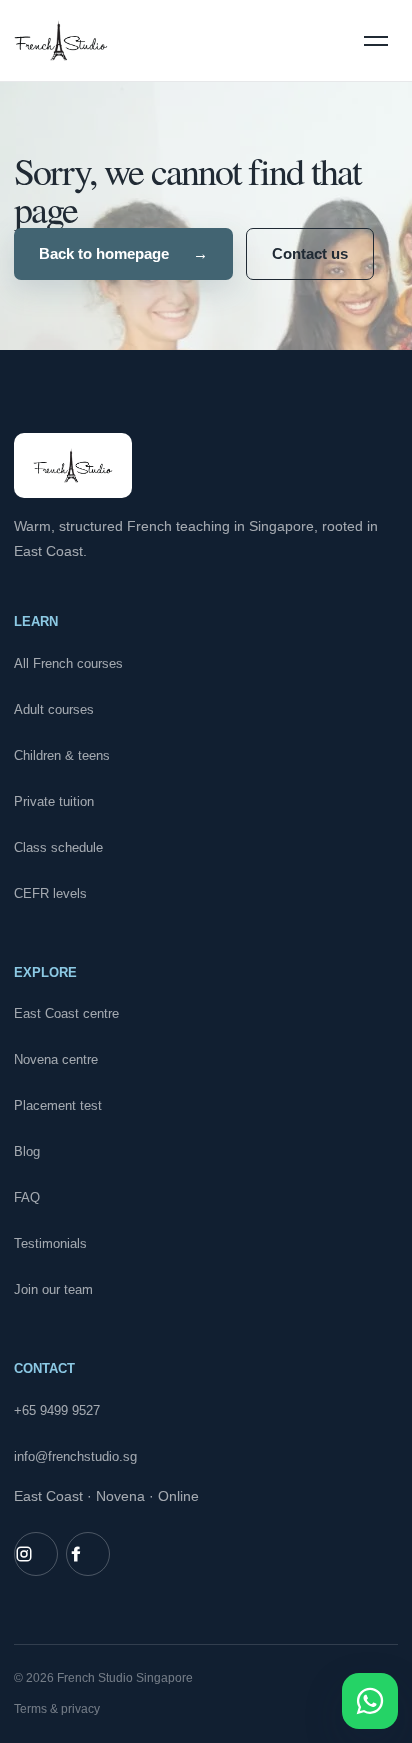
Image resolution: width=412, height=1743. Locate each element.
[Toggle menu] (376, 41)
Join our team (53, 1289)
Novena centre (56, 1059)
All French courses (68, 663)
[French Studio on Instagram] (36, 1554)
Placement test (58, 1105)
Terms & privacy (57, 1709)
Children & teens (62, 755)
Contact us (310, 253)
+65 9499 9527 (57, 1410)
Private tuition (54, 801)
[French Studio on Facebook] (88, 1554)
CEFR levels (50, 893)
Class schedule (58, 847)
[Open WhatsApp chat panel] (370, 1701)
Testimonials (50, 1243)
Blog (27, 1151)
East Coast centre (66, 1013)
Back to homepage (123, 253)
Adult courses (54, 709)
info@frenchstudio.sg (75, 1456)
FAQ (27, 1197)
